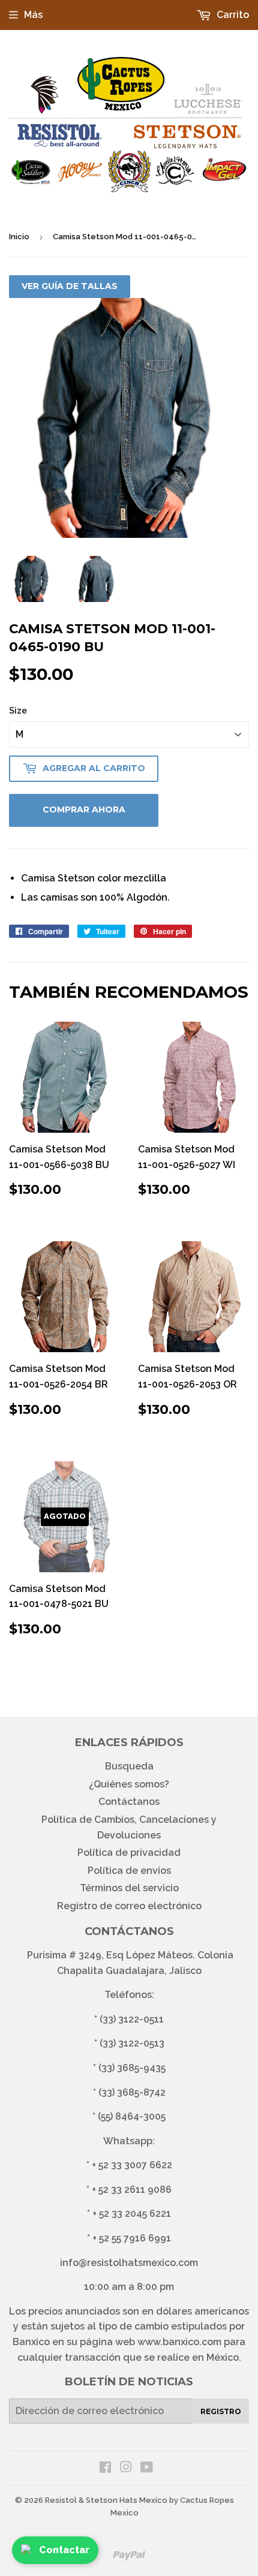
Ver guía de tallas (70, 286)
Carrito (232, 15)
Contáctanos (129, 1802)
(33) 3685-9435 (132, 2068)
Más (33, 15)
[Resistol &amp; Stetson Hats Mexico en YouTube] (147, 2468)
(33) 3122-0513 (132, 2043)
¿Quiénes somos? (129, 1784)
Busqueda (129, 1766)
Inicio (19, 237)
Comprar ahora (84, 809)
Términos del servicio (129, 1888)
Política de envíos (129, 1871)
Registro (221, 2411)
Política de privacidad (129, 1853)
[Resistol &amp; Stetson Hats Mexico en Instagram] (126, 2468)
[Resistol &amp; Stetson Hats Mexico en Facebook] (105, 2468)
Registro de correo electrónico (129, 1906)
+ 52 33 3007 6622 (132, 2165)
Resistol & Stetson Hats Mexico (106, 2500)
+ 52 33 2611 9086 (132, 2190)
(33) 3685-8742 (132, 2092)
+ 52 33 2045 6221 (132, 2214)
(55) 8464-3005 (132, 2116)
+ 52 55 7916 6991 (132, 2238)
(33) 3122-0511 (132, 2019)
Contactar (64, 2550)
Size (18, 711)
